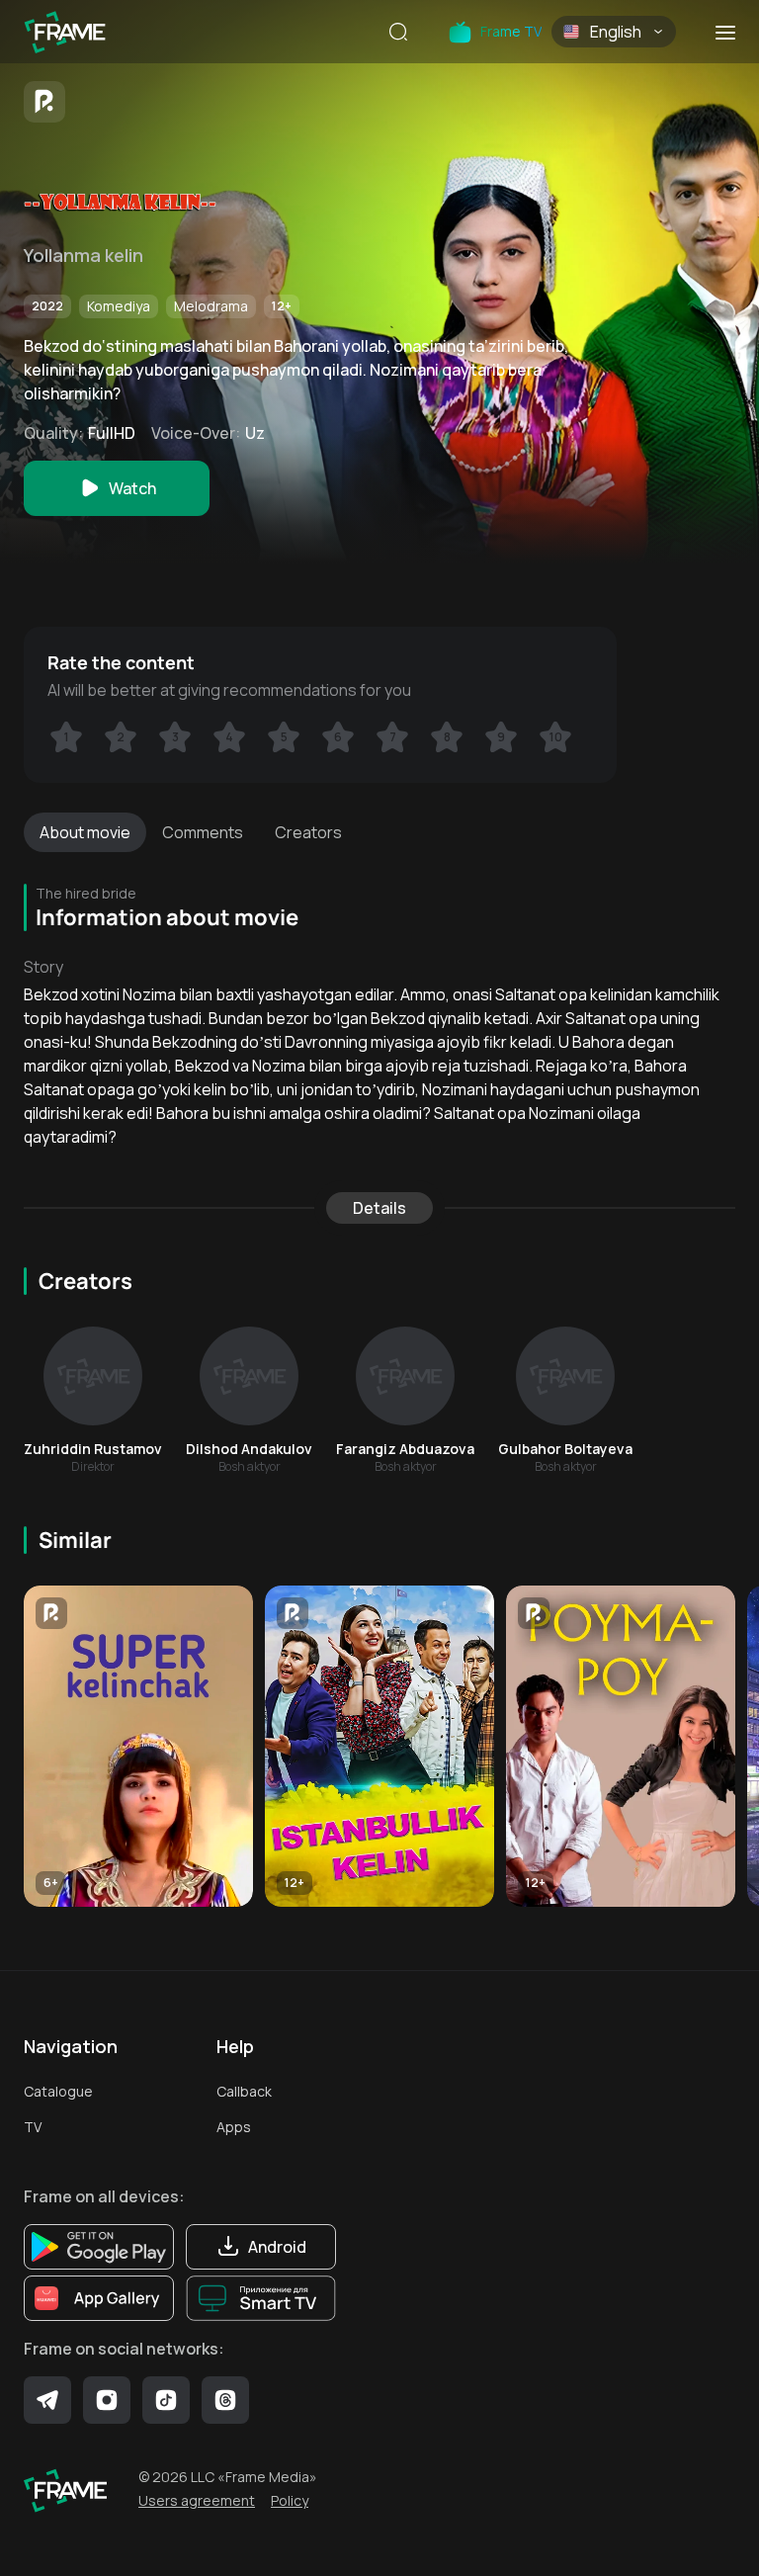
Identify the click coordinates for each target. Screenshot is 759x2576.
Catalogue (58, 2091)
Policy (290, 2500)
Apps (234, 2127)
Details (379, 1208)
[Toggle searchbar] (398, 34)
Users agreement (197, 2500)
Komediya (119, 306)
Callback (244, 2091)
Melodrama (211, 306)
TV (33, 2127)
